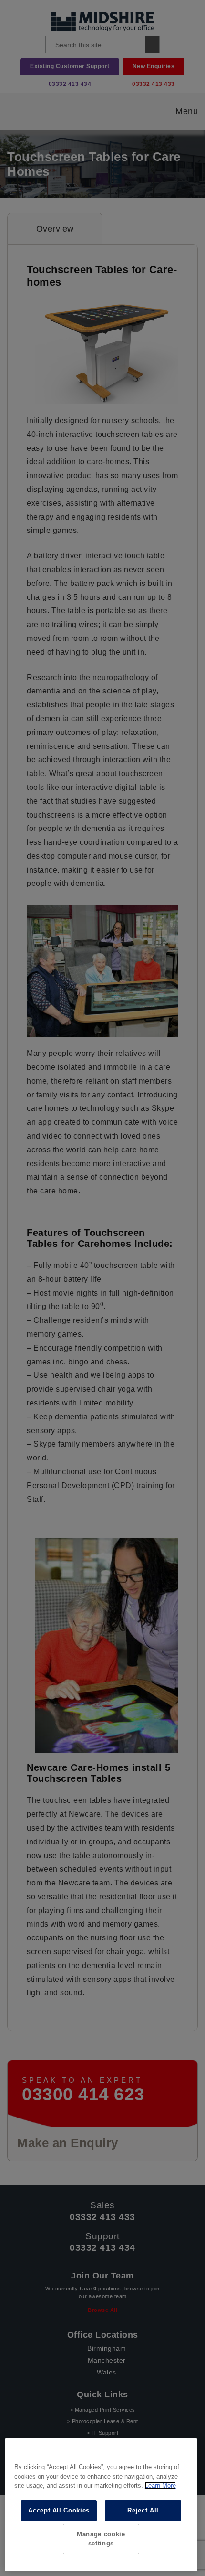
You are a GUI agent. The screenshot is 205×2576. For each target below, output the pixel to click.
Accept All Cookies (59, 2510)
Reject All (143, 2510)
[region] (101, 2505)
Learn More (160, 2486)
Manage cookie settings (101, 2539)
